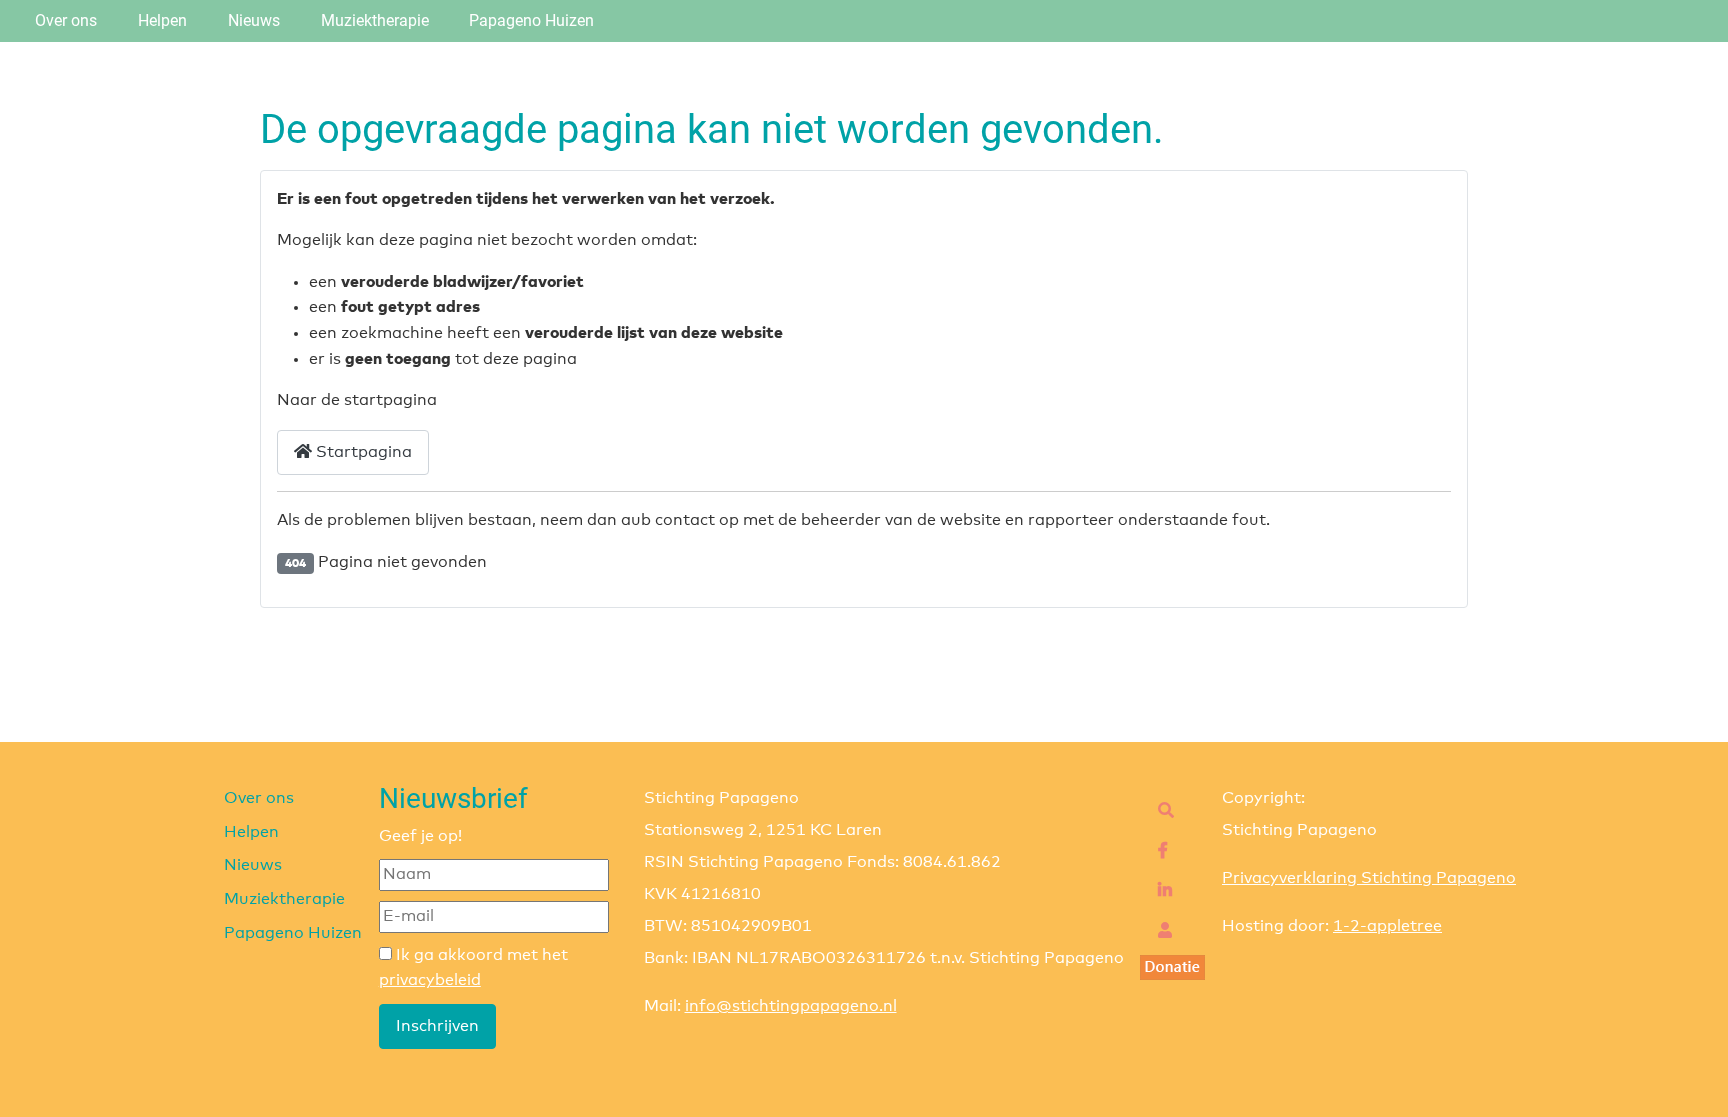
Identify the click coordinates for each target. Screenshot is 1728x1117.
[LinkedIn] (1160, 891)
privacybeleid (430, 980)
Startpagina (362, 452)
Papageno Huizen (531, 20)
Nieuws (254, 20)
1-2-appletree (1387, 926)
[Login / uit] (1160, 931)
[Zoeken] (1161, 811)
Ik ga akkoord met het (473, 968)
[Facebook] (1158, 851)
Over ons (66, 20)
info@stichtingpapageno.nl (791, 1006)
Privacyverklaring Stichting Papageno (1369, 878)
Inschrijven (437, 1026)
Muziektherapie (375, 20)
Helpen (162, 20)
